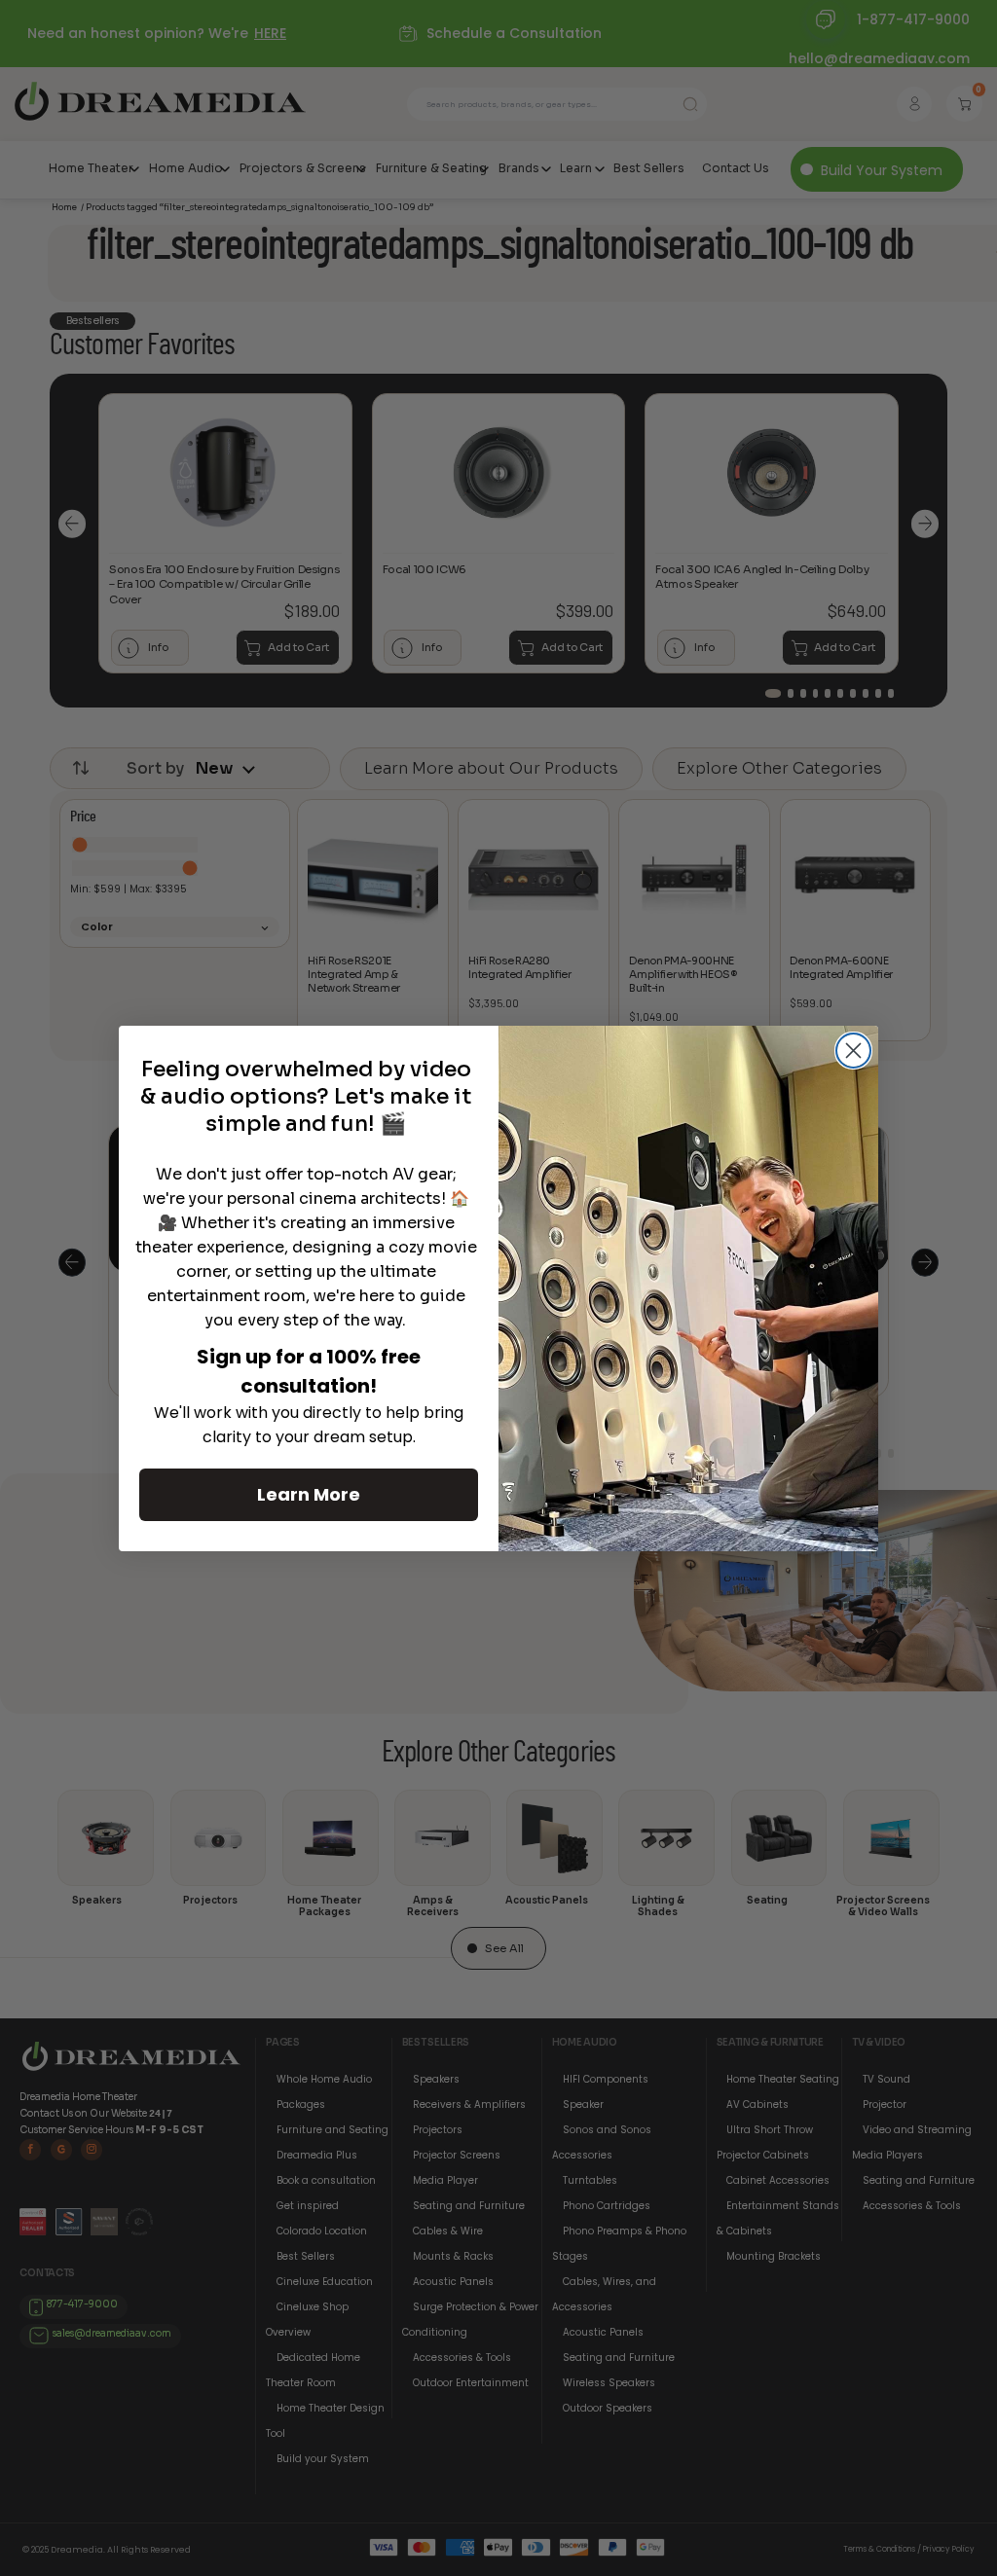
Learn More (309, 1494)
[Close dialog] (853, 1051)
